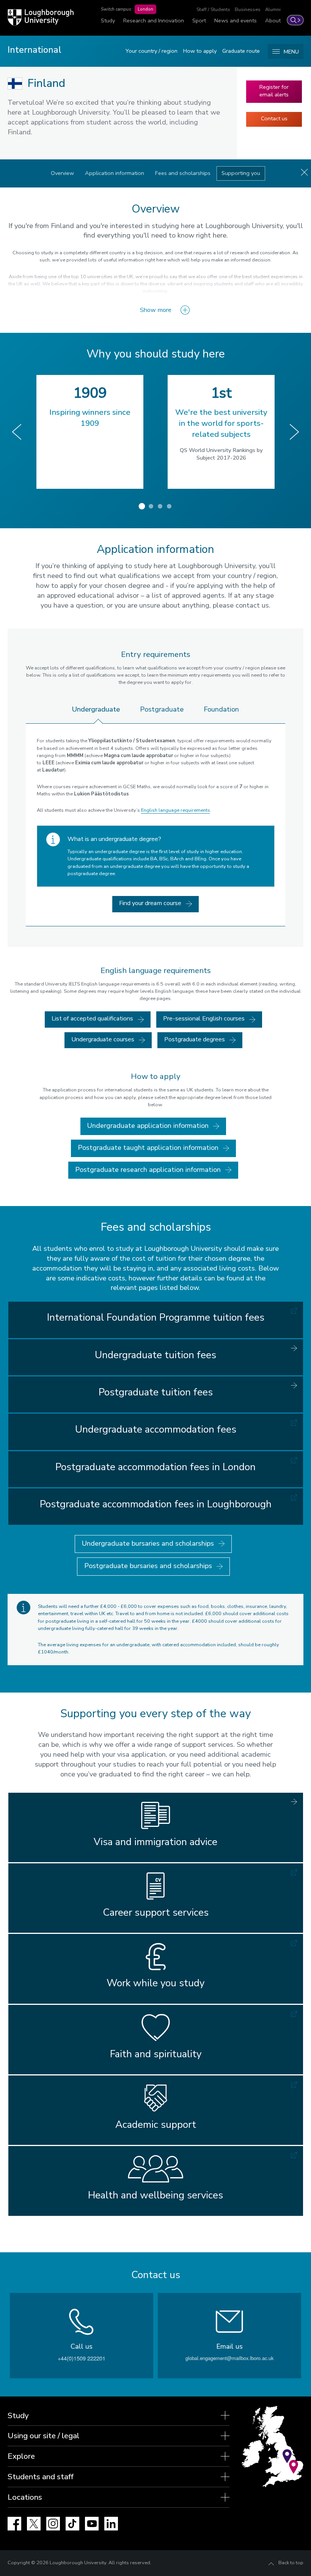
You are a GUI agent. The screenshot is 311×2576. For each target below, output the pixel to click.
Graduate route (241, 51)
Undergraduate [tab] (96, 709)
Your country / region (152, 51)
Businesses (248, 9)
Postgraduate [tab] (162, 709)
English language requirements (176, 810)
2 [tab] (151, 506)
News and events (236, 20)
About (273, 20)
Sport (199, 20)
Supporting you (241, 173)
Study (108, 20)
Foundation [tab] (221, 709)
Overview (62, 173)
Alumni (273, 9)
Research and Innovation (154, 20)
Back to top (291, 2563)
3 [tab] (160, 506)
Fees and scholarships (183, 173)
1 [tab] (142, 506)
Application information (115, 173)
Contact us (274, 118)
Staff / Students (213, 9)
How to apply (200, 51)
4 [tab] (169, 506)
